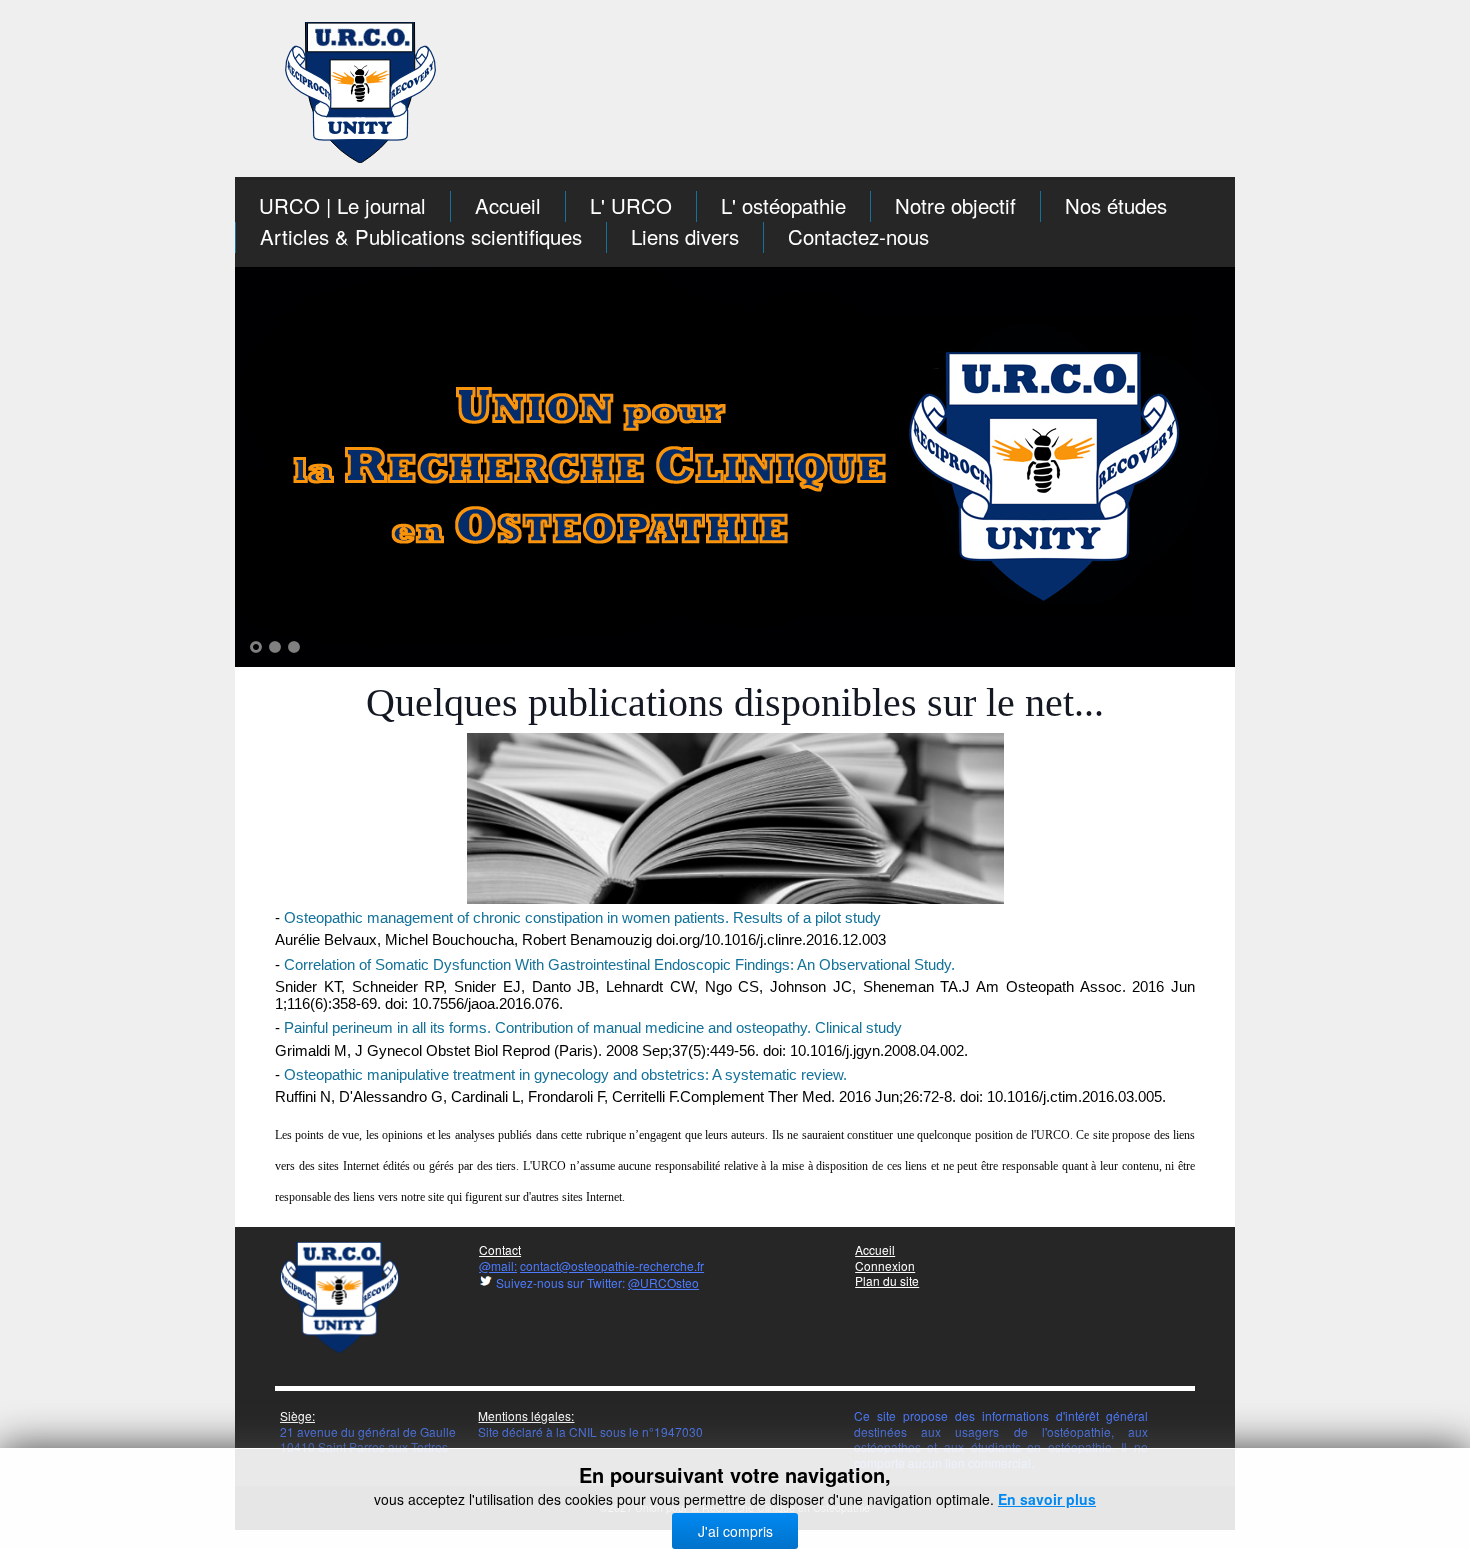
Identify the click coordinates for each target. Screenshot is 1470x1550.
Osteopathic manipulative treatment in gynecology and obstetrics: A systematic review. (565, 1075)
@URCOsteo (663, 1282)
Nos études (1116, 205)
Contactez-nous (858, 236)
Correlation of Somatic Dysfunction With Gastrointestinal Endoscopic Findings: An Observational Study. (619, 965)
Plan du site (887, 1280)
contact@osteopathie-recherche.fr (612, 1265)
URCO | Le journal (342, 205)
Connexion (885, 1265)
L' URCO (631, 205)
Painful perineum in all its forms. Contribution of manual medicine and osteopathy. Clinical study (593, 1028)
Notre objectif (955, 205)
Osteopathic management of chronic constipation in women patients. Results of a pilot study (582, 918)
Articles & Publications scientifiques (421, 236)
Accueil (508, 205)
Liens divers (685, 236)
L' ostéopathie (783, 205)
